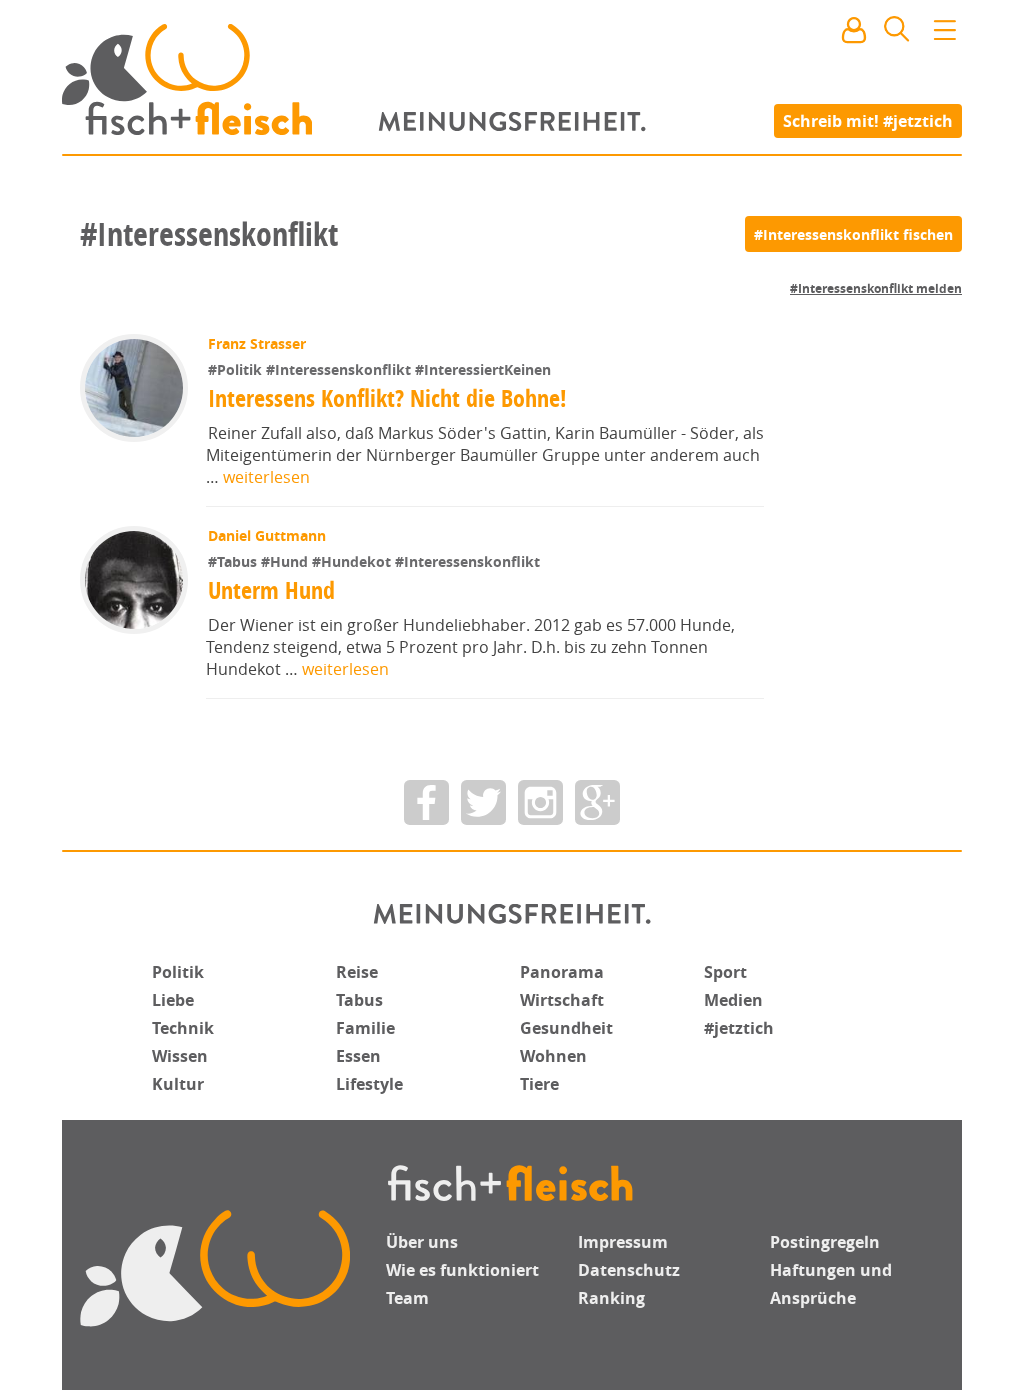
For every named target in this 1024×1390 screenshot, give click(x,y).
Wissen (180, 1056)
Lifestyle (369, 1084)
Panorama (562, 972)
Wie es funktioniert (462, 1270)
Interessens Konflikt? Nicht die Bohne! (387, 398)
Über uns (422, 1242)
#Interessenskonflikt (340, 369)
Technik (183, 1028)
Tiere (539, 1084)
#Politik (237, 369)
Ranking (611, 1298)
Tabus (359, 1000)
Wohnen (553, 1056)
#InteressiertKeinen (483, 369)
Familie (365, 1028)
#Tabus (234, 561)
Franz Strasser (257, 343)
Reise (357, 972)
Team (407, 1298)
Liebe (173, 1000)
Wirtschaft (562, 1000)
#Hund (286, 561)
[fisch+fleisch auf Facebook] (426, 802)
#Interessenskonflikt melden (876, 288)
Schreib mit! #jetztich (868, 120)
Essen (358, 1056)
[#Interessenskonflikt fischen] (853, 234)
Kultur (178, 1084)
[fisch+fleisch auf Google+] (597, 802)
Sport (725, 972)
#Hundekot (353, 561)
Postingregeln (825, 1242)
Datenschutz (629, 1270)
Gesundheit (566, 1028)
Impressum (623, 1242)
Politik (178, 972)
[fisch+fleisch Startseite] (512, 79)
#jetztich (739, 1028)
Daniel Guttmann (267, 535)
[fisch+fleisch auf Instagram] (540, 802)
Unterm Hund (271, 590)
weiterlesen (266, 477)
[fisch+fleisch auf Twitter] (483, 802)
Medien (733, 1000)
